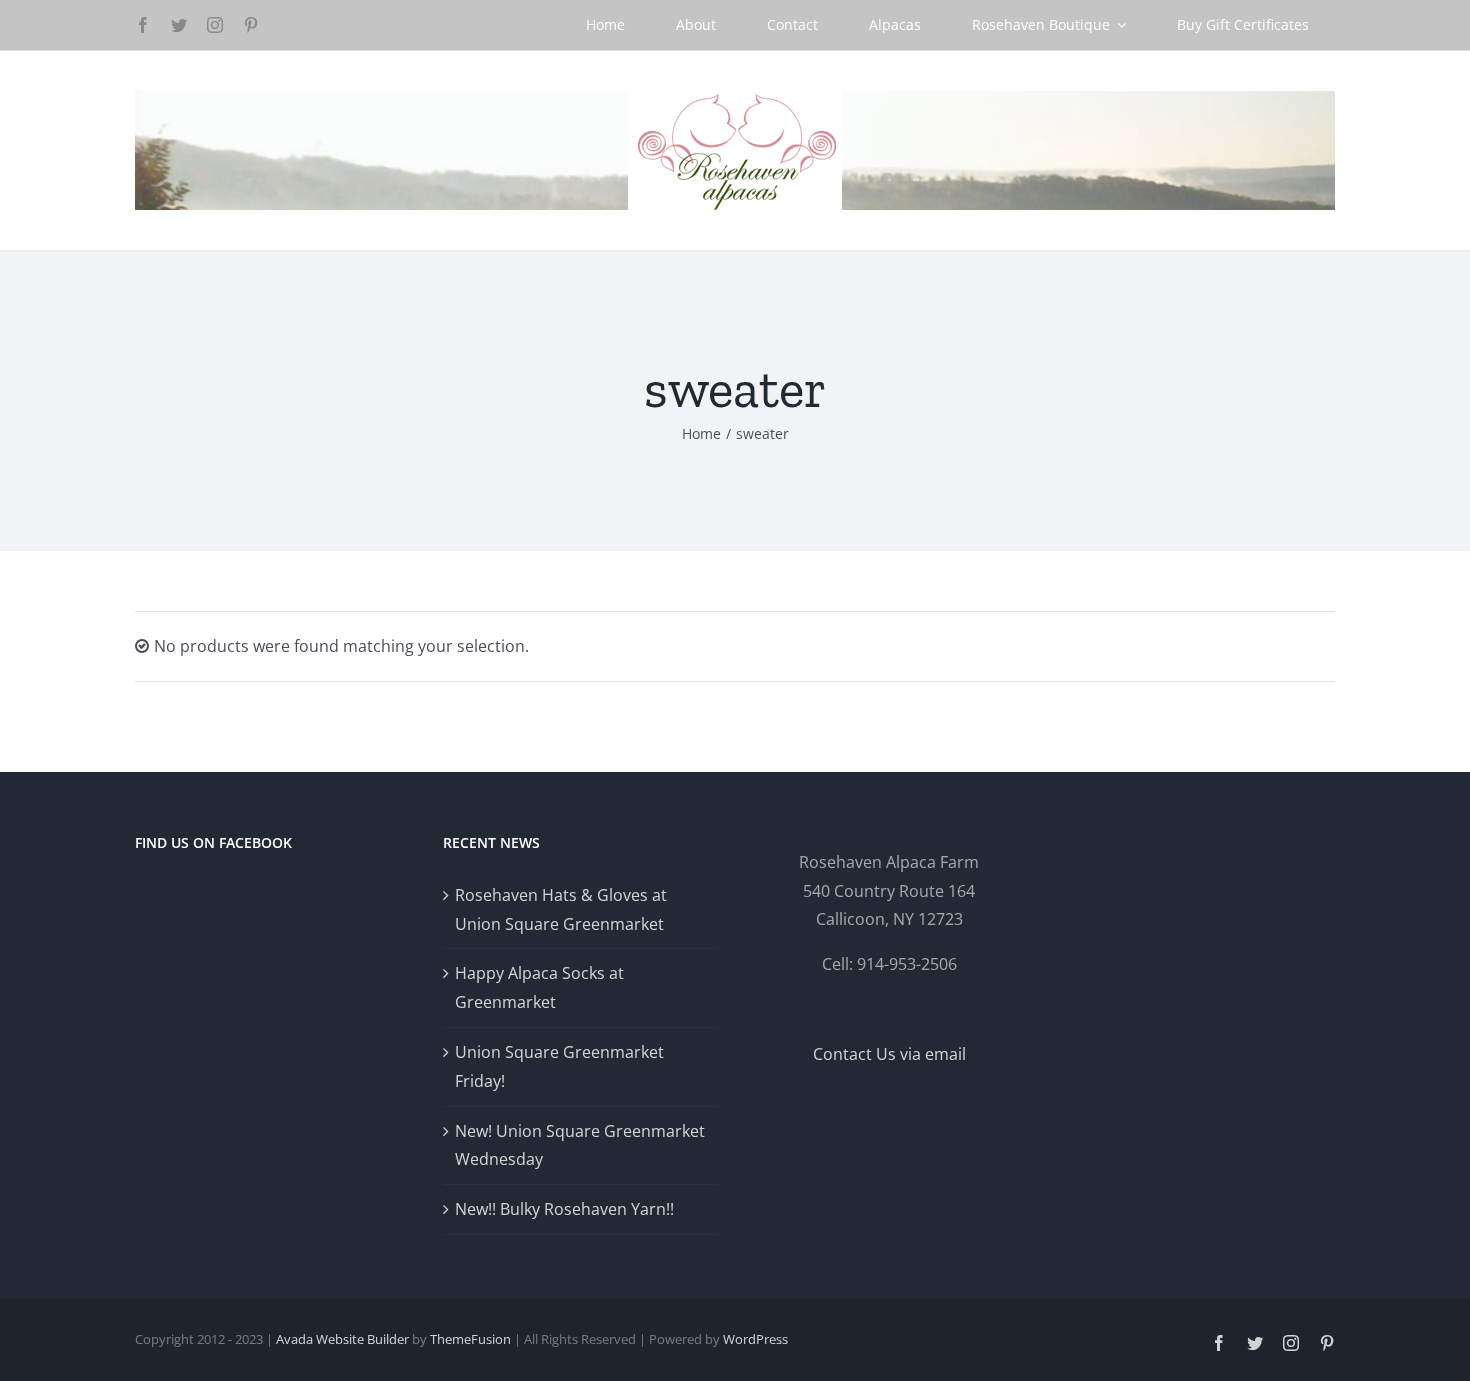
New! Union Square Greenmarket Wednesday (580, 1145)
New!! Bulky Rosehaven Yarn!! (564, 1209)
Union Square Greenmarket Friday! (559, 1066)
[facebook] (143, 25)
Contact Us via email (889, 1054)
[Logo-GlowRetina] (735, 99)
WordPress (755, 1339)
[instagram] (215, 25)
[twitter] (179, 25)
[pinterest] (251, 25)
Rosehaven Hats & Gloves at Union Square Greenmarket (561, 909)
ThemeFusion (470, 1339)
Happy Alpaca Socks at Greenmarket (539, 987)
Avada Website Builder (342, 1339)
